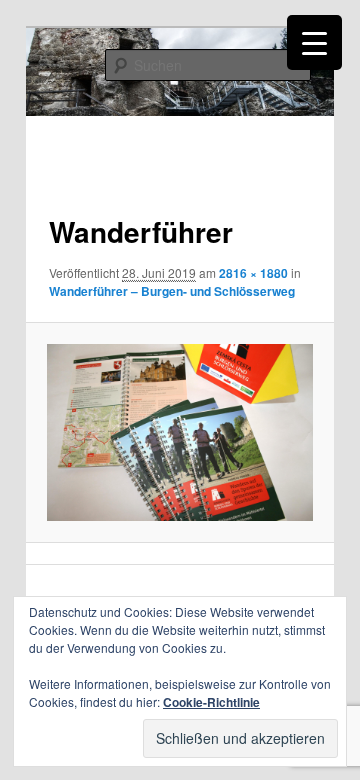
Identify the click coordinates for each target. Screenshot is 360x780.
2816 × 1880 (253, 273)
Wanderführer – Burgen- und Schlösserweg (172, 291)
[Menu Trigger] (314, 42)
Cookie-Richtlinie (211, 702)
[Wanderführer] (179, 432)
